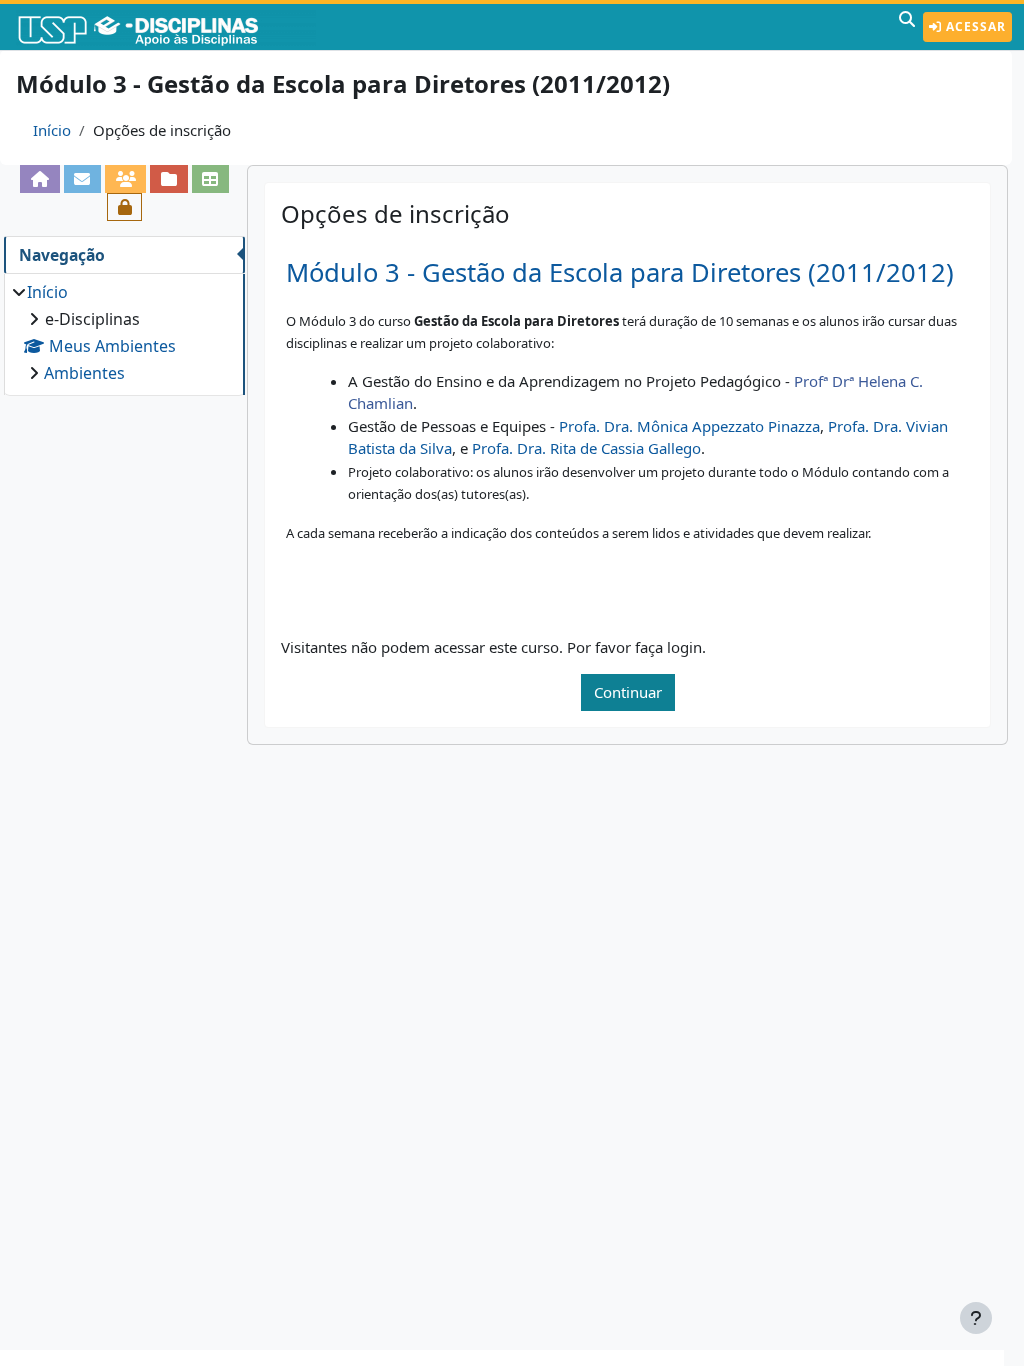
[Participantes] (125, 179)
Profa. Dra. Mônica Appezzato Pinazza (689, 426)
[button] (907, 27)
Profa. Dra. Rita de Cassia (560, 448)
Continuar (628, 692)
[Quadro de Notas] (210, 179)
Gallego (674, 448)
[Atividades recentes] (168, 179)
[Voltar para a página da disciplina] (39, 179)
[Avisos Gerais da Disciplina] (82, 179)
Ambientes (84, 373)
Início (52, 130)
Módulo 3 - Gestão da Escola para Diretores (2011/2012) (620, 272)
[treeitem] (124, 332)
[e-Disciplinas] (168, 27)
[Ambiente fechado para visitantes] (124, 207)
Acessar (974, 26)
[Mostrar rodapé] (976, 1318)
